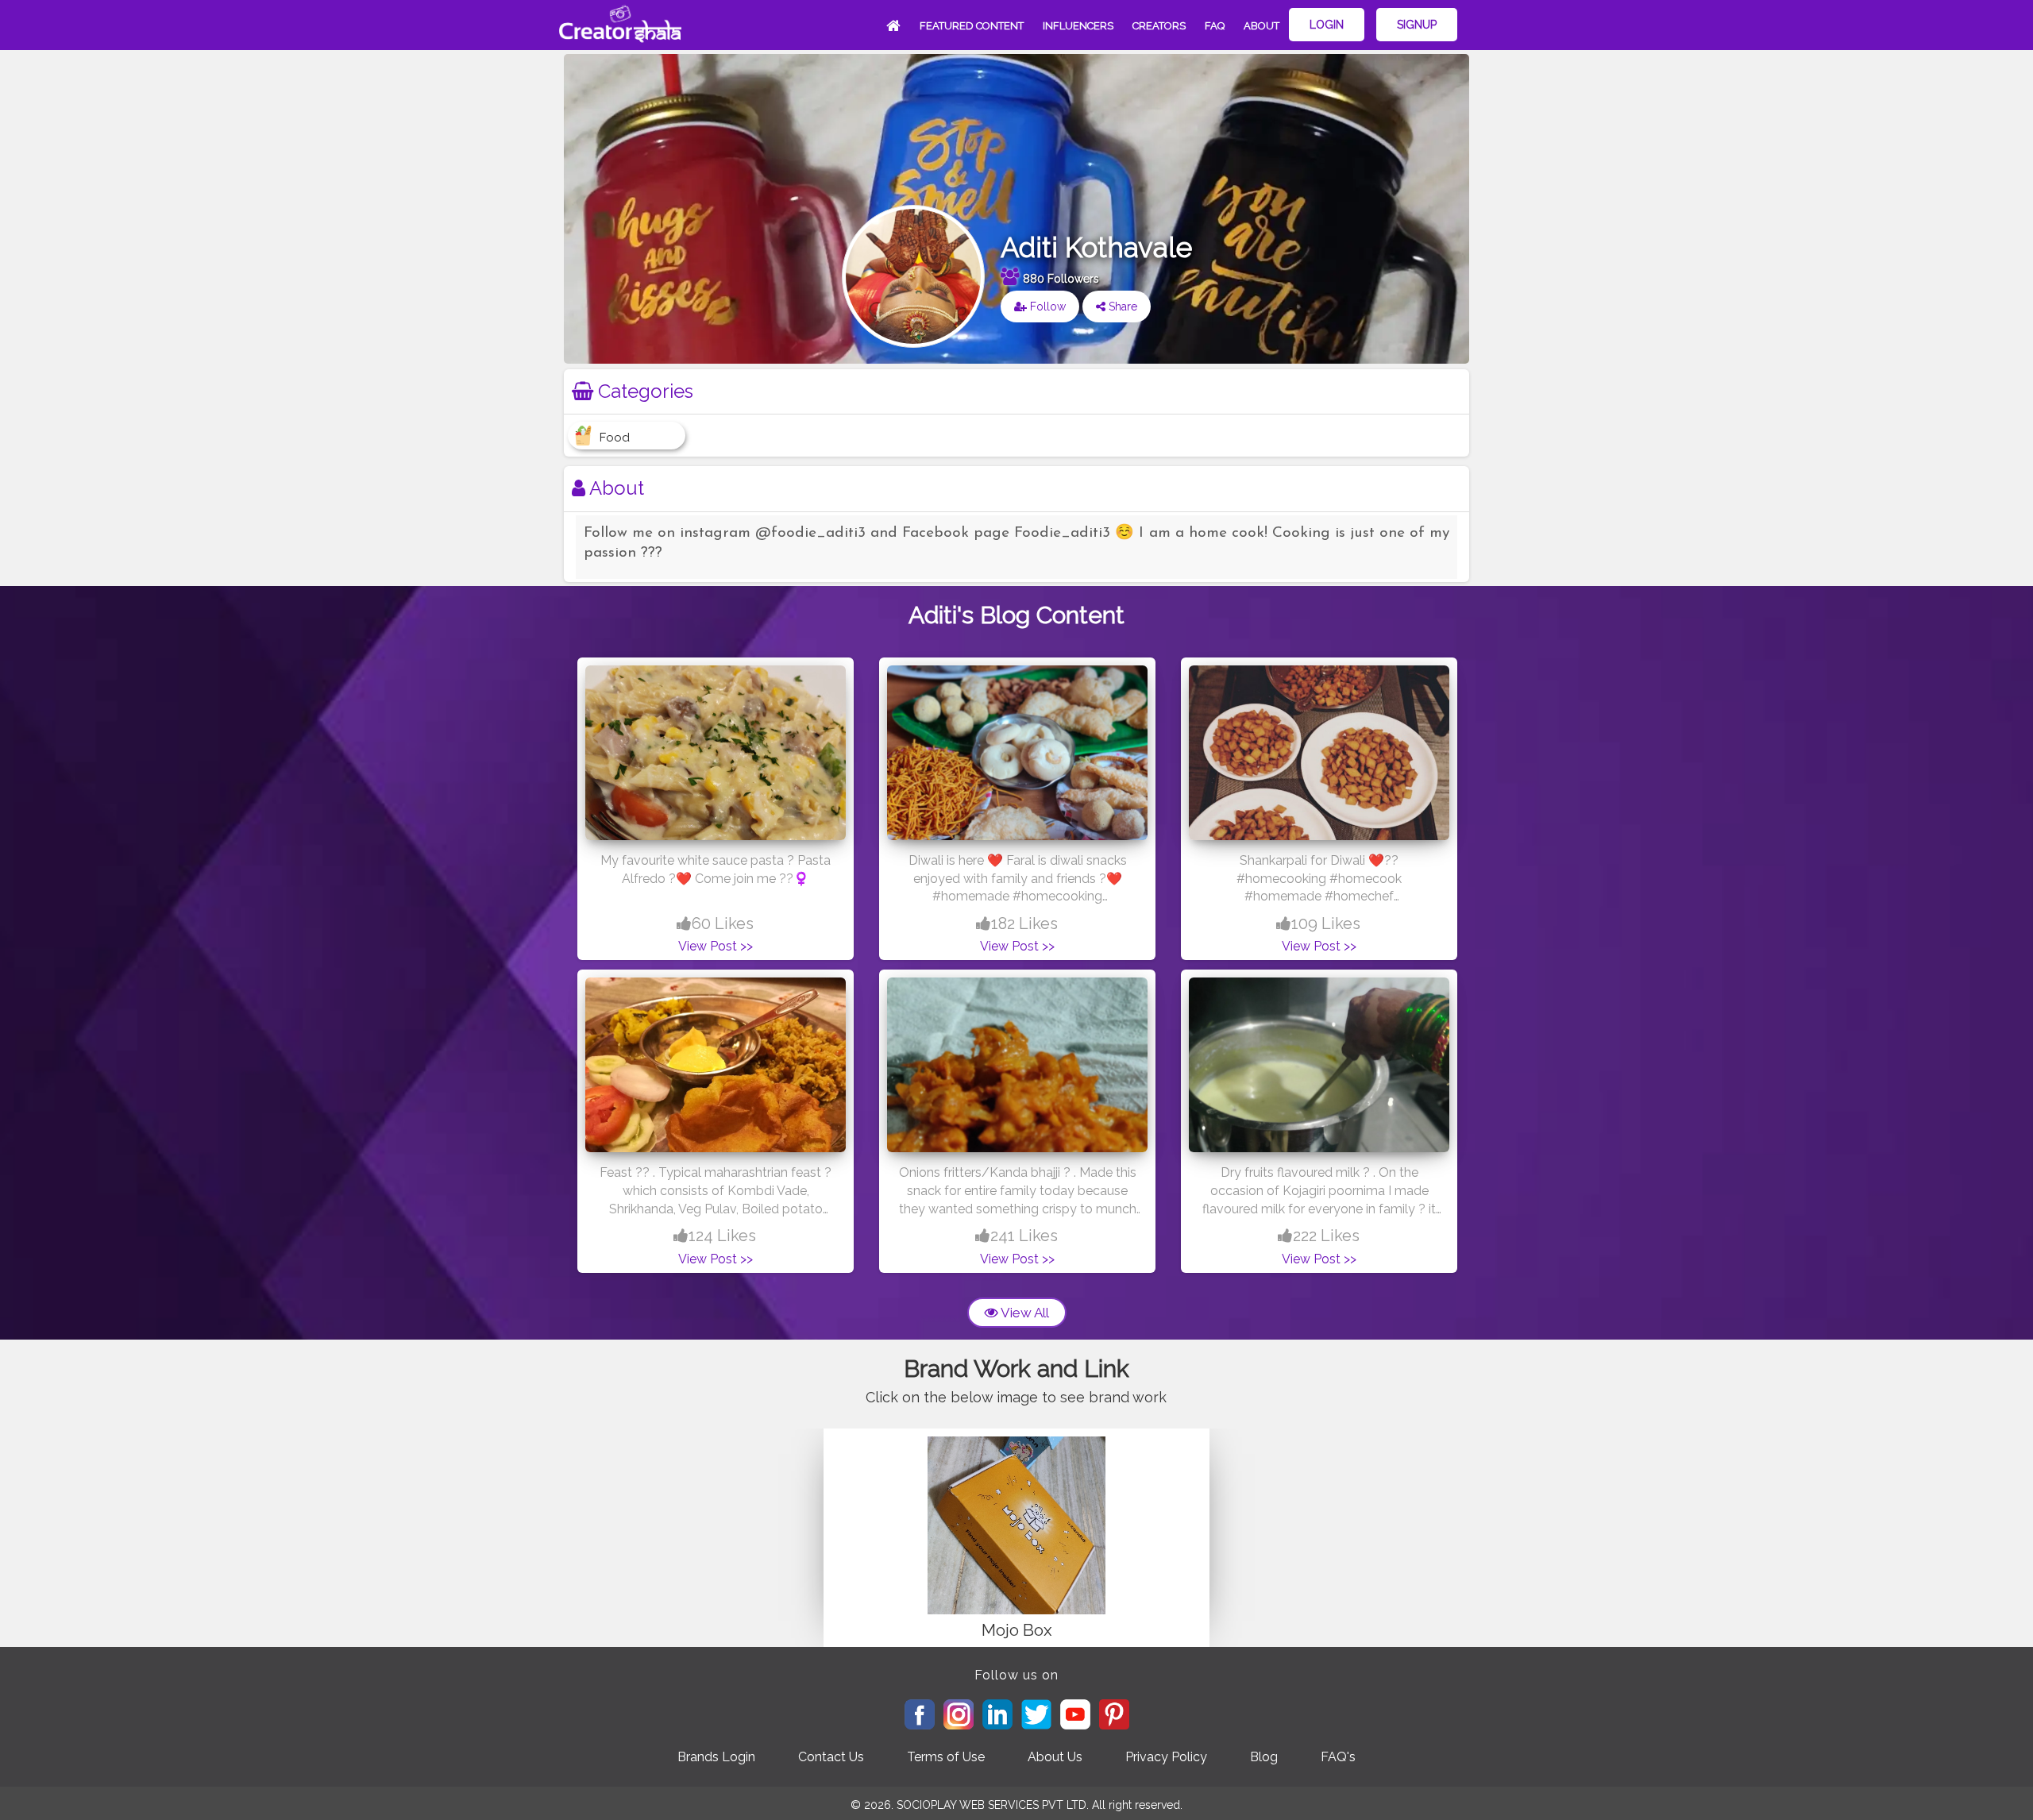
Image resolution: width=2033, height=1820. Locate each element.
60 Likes (723, 923)
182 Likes (1024, 923)
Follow (1046, 307)
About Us (1055, 1757)
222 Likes (1326, 1236)
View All (1024, 1313)
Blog (1264, 1757)
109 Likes (1326, 923)
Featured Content (972, 26)
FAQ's (1338, 1757)
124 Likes (722, 1236)
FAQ (1215, 26)
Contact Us (831, 1757)
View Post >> (716, 946)
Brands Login (716, 1757)
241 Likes (1024, 1236)
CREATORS (1159, 26)
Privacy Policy (1166, 1757)
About (1261, 26)
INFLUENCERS (1078, 26)
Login (1327, 25)
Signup (1417, 25)
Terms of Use (946, 1757)
